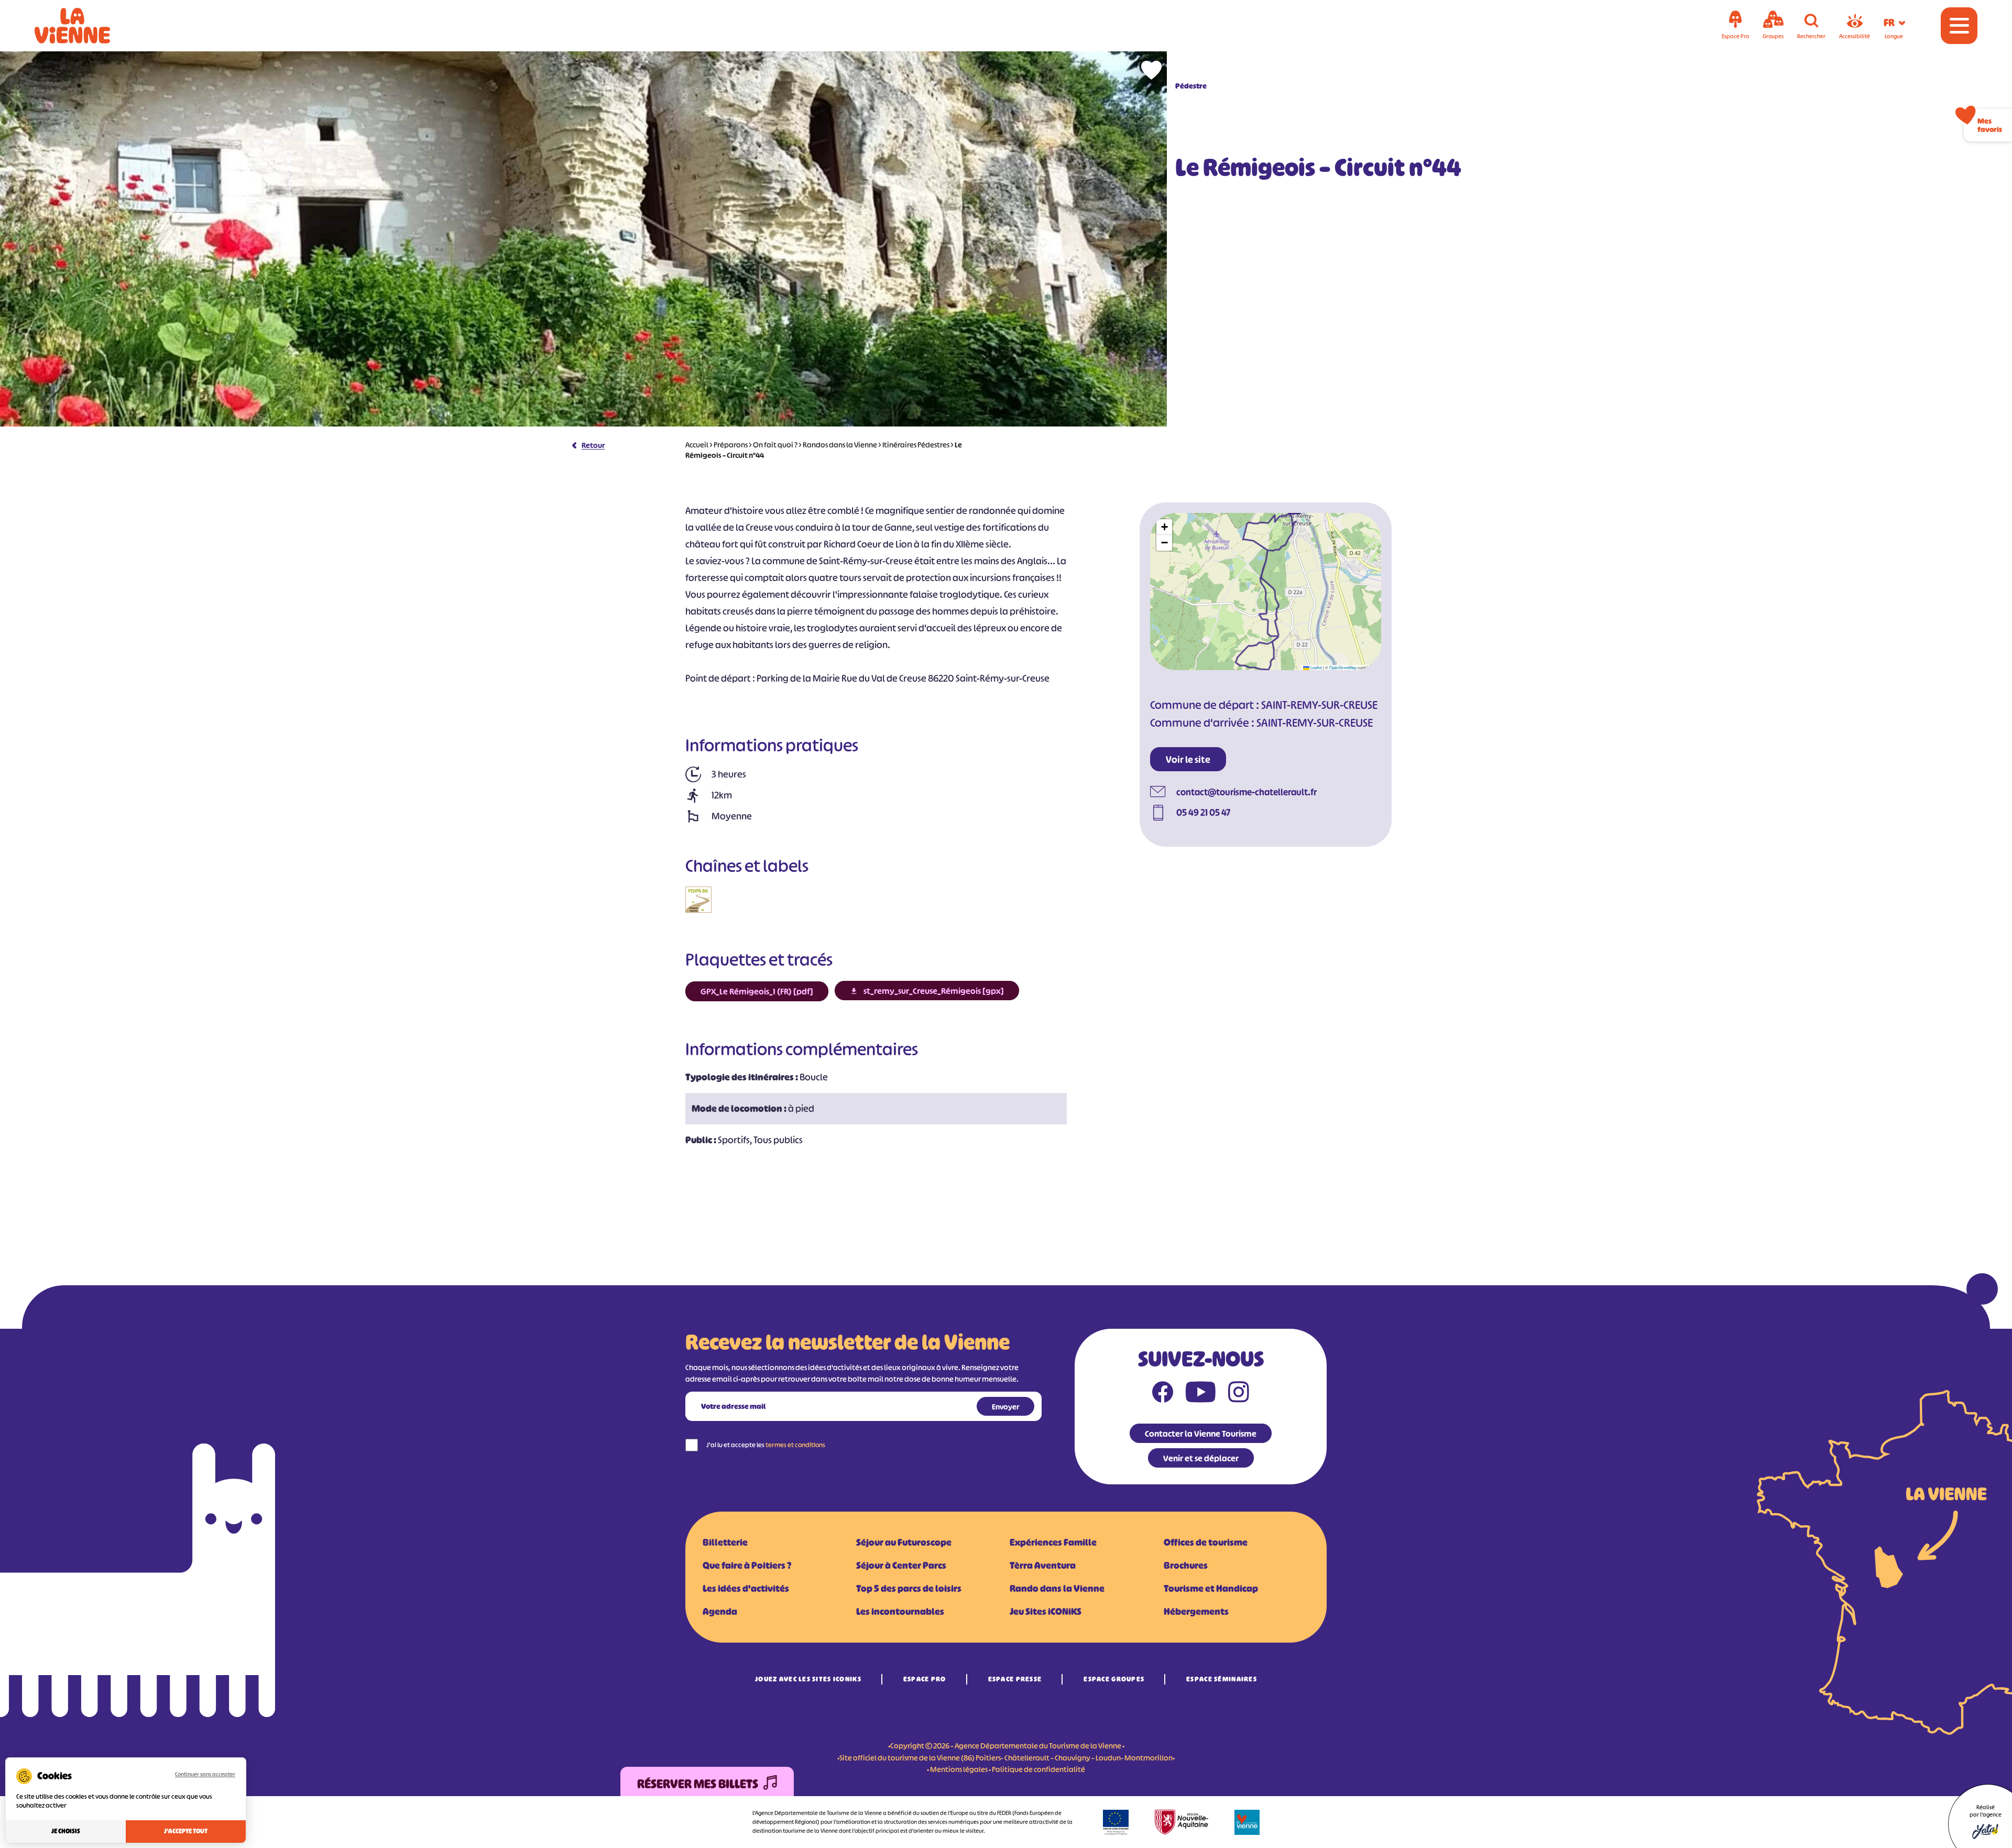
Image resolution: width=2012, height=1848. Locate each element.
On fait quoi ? (775, 445)
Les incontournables (900, 1612)
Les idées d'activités (746, 1589)
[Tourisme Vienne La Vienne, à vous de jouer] (87, 26)
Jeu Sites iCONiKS (1046, 1612)
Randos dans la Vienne (840, 445)
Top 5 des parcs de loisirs (909, 1589)
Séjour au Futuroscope (904, 1543)
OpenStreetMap (1343, 667)
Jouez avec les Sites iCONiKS (808, 1679)
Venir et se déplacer (1201, 1458)
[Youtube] (1201, 1394)
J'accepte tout (186, 1831)
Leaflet (1316, 667)
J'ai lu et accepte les (766, 1445)
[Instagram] (1239, 1394)
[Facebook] (1163, 1394)
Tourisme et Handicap (1211, 1589)
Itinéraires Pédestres (916, 445)
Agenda (720, 1612)
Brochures (1186, 1566)
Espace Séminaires (1222, 1679)
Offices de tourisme (1206, 1543)
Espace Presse (1015, 1679)
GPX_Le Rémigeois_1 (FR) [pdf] (757, 991)
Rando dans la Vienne (1057, 1589)
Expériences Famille (1053, 1543)
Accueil (697, 445)
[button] (1164, 527)
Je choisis (66, 1831)
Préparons (731, 445)
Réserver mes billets (698, 1784)
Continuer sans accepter (205, 1774)
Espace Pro (925, 1679)
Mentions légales (959, 1769)
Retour (593, 445)
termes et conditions (795, 1445)
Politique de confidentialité (1038, 1769)
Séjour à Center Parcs (901, 1566)
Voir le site (1188, 760)
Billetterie (725, 1543)
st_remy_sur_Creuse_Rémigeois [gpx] (934, 991)
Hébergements (1196, 1612)
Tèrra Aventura (1043, 1566)
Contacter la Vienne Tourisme (1201, 1434)
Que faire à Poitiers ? (747, 1566)
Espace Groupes (1114, 1679)
